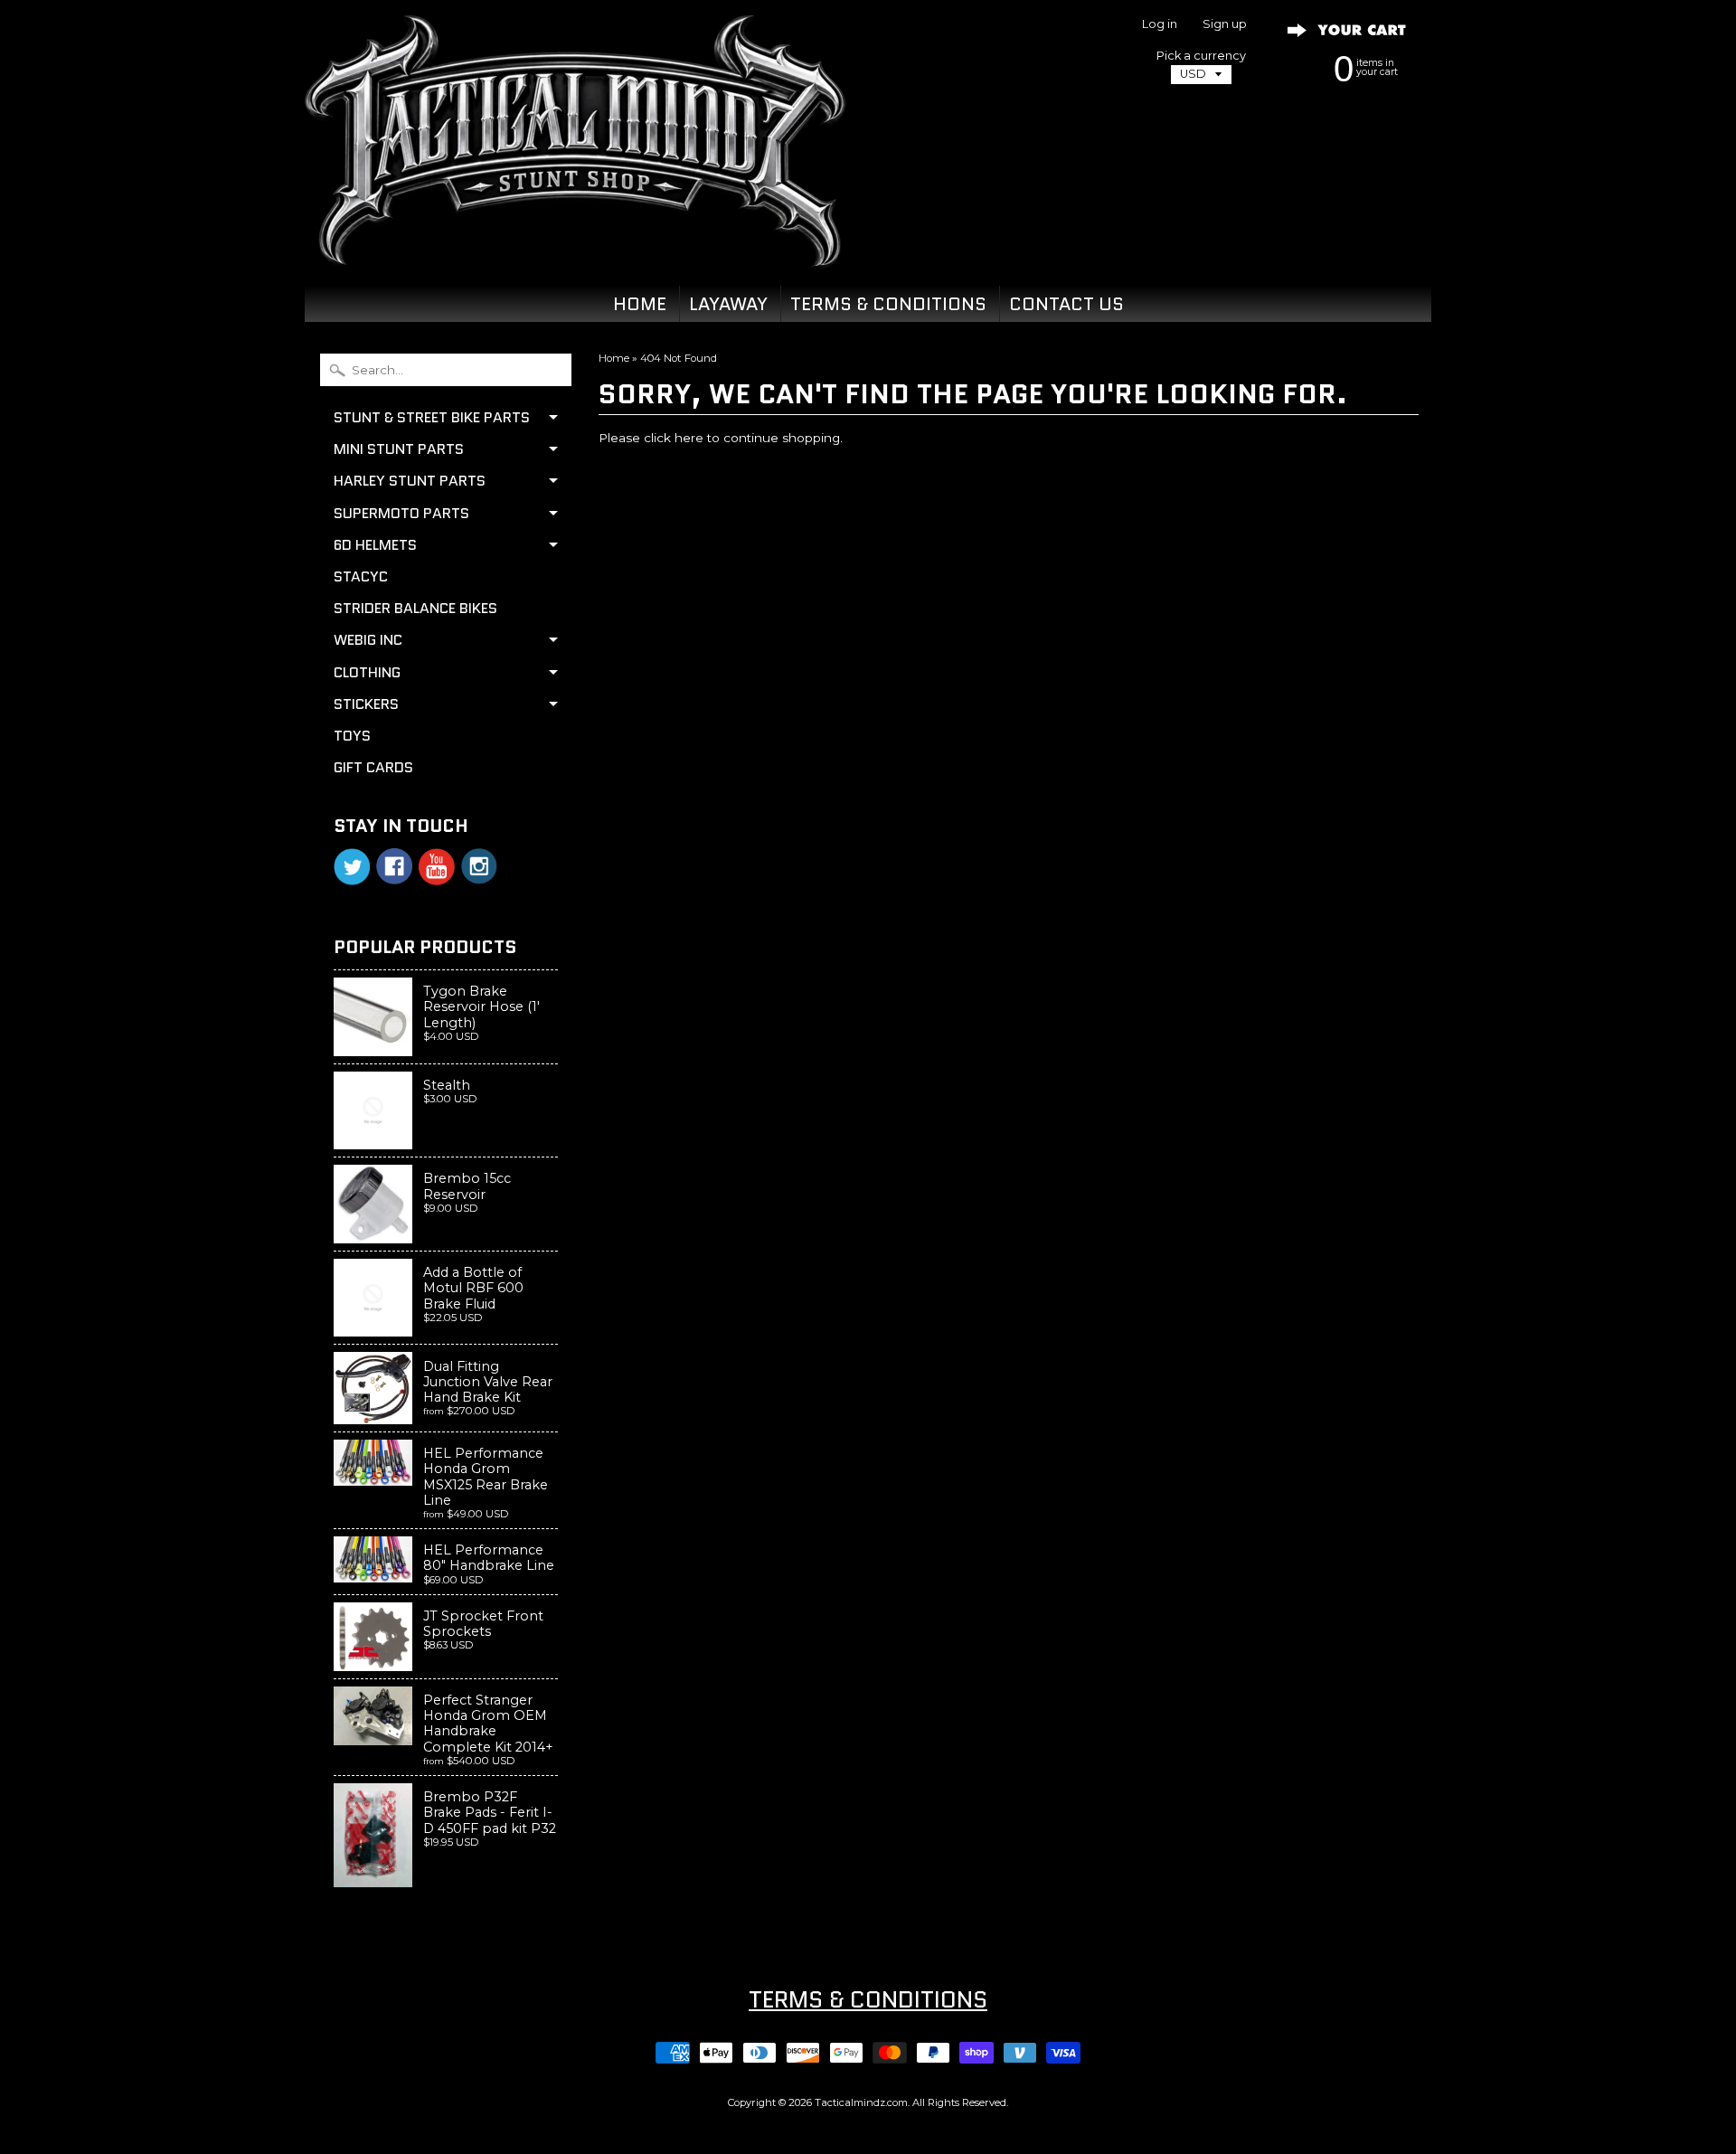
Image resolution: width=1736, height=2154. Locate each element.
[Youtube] (437, 867)
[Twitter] (352, 867)
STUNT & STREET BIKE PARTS (432, 417)
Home (614, 358)
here (689, 438)
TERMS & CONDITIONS (888, 304)
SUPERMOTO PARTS (401, 513)
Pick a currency (1201, 56)
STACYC (361, 576)
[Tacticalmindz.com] (575, 246)
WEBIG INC (368, 640)
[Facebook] (394, 866)
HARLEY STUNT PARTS (410, 481)
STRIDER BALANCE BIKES (415, 608)
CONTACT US (1066, 304)
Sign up (1225, 25)
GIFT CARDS (373, 767)
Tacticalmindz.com (861, 2102)
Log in (1160, 25)
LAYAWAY (728, 304)
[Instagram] (479, 866)
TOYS (352, 736)
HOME (640, 304)
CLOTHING (367, 672)
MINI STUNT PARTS (399, 449)
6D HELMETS (375, 545)
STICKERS (366, 704)
